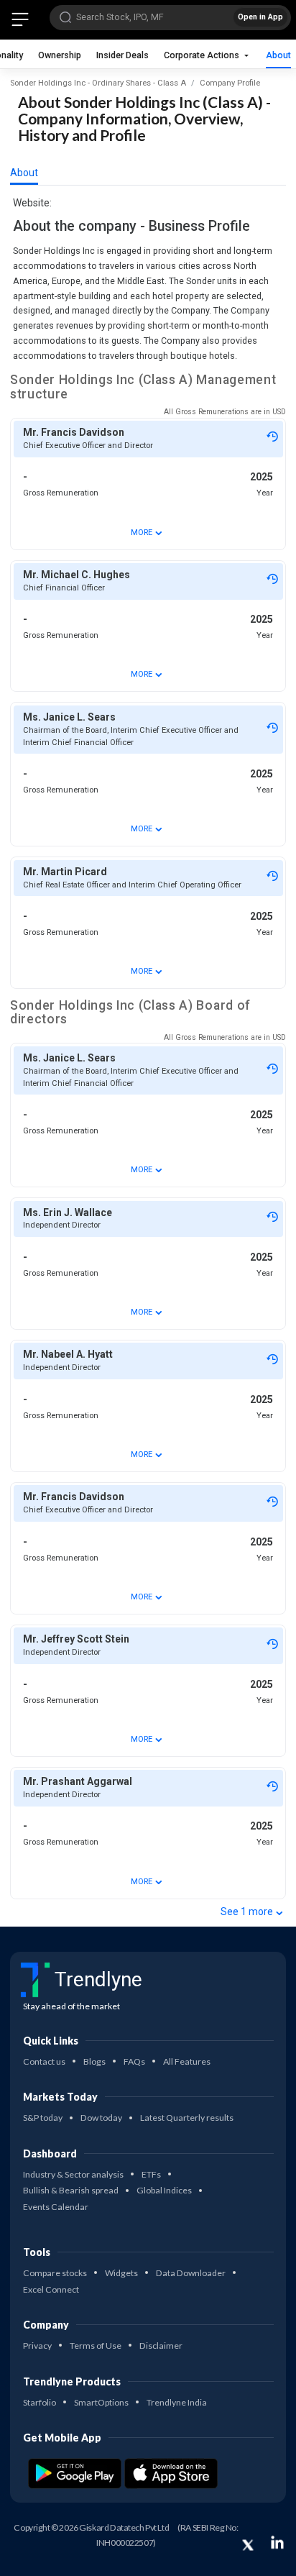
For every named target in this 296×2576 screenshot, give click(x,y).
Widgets (121, 2273)
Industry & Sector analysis (73, 2174)
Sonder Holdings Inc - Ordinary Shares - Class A (98, 83)
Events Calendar (56, 2207)
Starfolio (40, 2402)
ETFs (151, 2174)
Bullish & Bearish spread (71, 2190)
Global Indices (164, 2190)
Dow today (101, 2118)
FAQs (134, 2061)
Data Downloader (191, 2273)
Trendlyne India (177, 2402)
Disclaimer (161, 2346)
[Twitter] (248, 2545)
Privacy (37, 2346)
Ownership (60, 55)
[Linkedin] (277, 2542)
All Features (187, 2061)
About (278, 55)
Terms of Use (96, 2346)
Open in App (260, 17)
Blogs (94, 2061)
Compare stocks (55, 2273)
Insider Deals (122, 55)
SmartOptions (101, 2402)
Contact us (44, 2061)
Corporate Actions (203, 55)
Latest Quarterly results (187, 2118)
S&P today (43, 2118)
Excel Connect (51, 2289)
